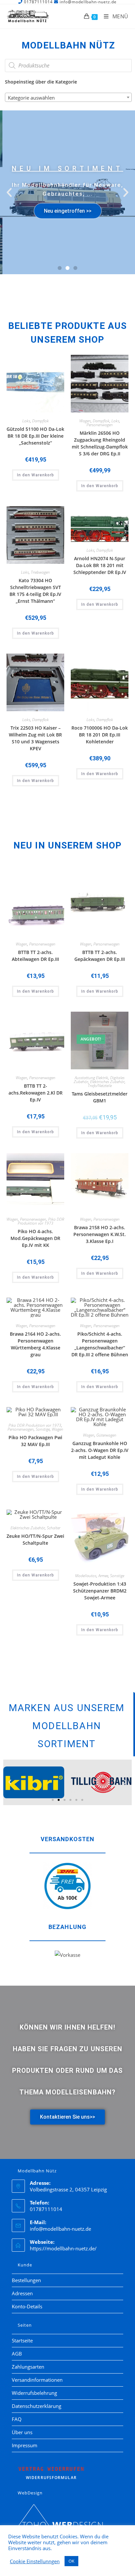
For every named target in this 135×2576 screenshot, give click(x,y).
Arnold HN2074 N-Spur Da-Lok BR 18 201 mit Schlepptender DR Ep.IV (100, 565)
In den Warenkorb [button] (36, 475)
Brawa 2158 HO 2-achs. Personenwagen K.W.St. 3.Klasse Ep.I (100, 1234)
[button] (9, 192)
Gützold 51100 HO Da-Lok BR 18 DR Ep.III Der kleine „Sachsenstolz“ (35, 436)
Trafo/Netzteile (100, 1086)
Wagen (85, 421)
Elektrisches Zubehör (107, 1082)
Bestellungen (26, 2280)
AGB (17, 2354)
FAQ (17, 2419)
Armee (103, 1576)
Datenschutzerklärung (37, 2406)
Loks (26, 421)
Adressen (22, 2293)
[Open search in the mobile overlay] (68, 66)
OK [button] (71, 2561)
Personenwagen (100, 425)
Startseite (22, 2340)
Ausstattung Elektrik (91, 1078)
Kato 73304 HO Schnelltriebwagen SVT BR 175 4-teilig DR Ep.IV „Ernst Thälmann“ (35, 591)
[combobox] (68, 97)
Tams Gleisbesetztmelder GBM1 (100, 1097)
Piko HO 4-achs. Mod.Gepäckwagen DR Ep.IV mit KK (35, 1238)
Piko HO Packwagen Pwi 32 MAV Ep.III (35, 1441)
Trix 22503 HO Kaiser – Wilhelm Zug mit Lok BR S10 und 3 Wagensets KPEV (35, 738)
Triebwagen (40, 572)
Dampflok (40, 421)
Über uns (22, 2432)
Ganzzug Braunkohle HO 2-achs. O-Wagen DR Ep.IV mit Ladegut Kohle (100, 1450)
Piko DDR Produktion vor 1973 (41, 1221)
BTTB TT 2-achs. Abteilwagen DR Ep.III (35, 956)
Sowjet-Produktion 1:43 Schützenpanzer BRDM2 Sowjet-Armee (100, 1591)
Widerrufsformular (51, 2473)
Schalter (54, 1528)
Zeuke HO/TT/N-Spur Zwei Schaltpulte (35, 1539)
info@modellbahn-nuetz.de (60, 2229)
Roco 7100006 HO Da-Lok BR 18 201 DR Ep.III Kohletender (100, 735)
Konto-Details (27, 2306)
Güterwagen (106, 1435)
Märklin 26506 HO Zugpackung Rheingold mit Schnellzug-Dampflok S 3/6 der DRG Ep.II (100, 443)
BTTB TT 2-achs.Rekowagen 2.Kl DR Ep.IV (36, 1093)
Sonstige (43, 1429)
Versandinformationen (37, 2380)
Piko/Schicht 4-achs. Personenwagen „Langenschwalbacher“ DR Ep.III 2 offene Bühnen (100, 1344)
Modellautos (86, 1576)
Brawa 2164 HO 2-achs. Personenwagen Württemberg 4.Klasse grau (35, 1344)
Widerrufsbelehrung (34, 2393)
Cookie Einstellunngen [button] (35, 2561)
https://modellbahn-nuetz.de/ (63, 2248)
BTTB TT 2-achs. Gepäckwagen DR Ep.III (100, 956)
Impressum (25, 2445)
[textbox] (68, 98)
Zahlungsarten (28, 2367)
